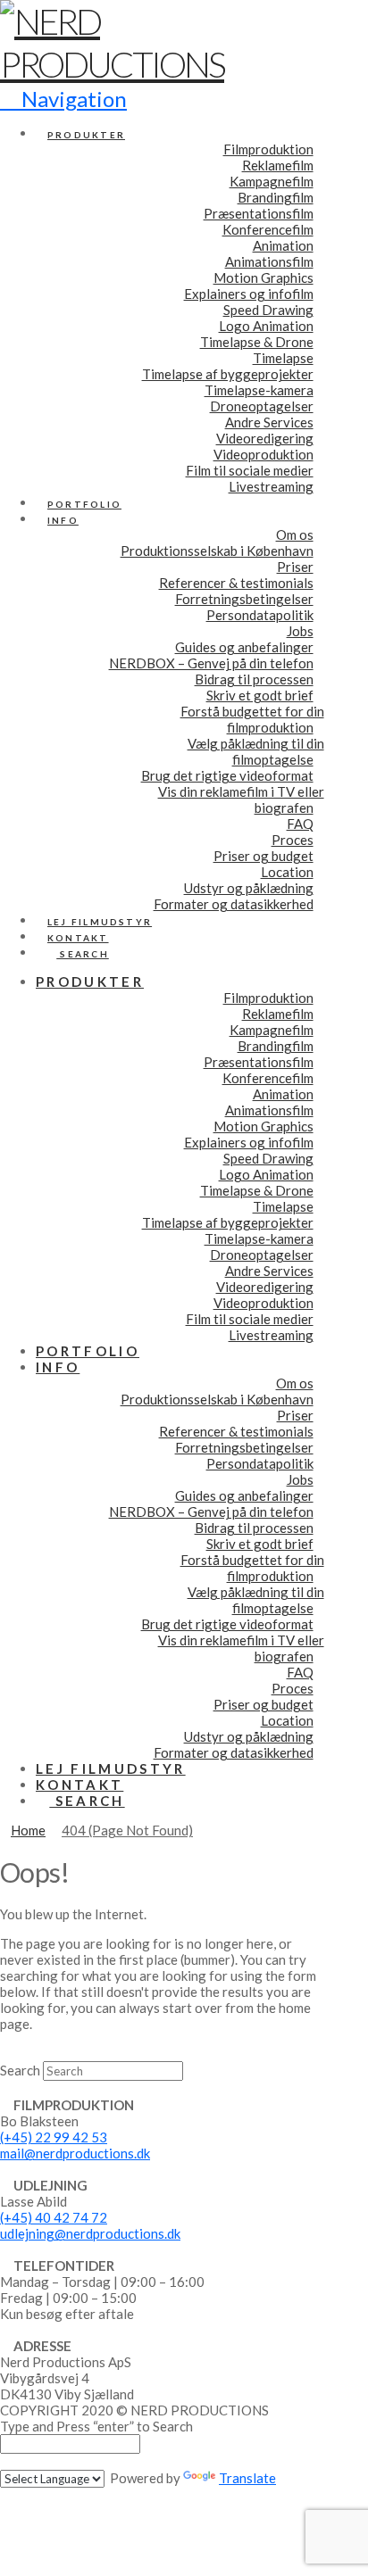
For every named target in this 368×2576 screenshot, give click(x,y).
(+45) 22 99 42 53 (54, 2137)
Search (20, 2070)
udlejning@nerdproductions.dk (90, 2233)
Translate (247, 2478)
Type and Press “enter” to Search (96, 2426)
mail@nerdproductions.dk (75, 2153)
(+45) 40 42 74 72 (54, 2217)
